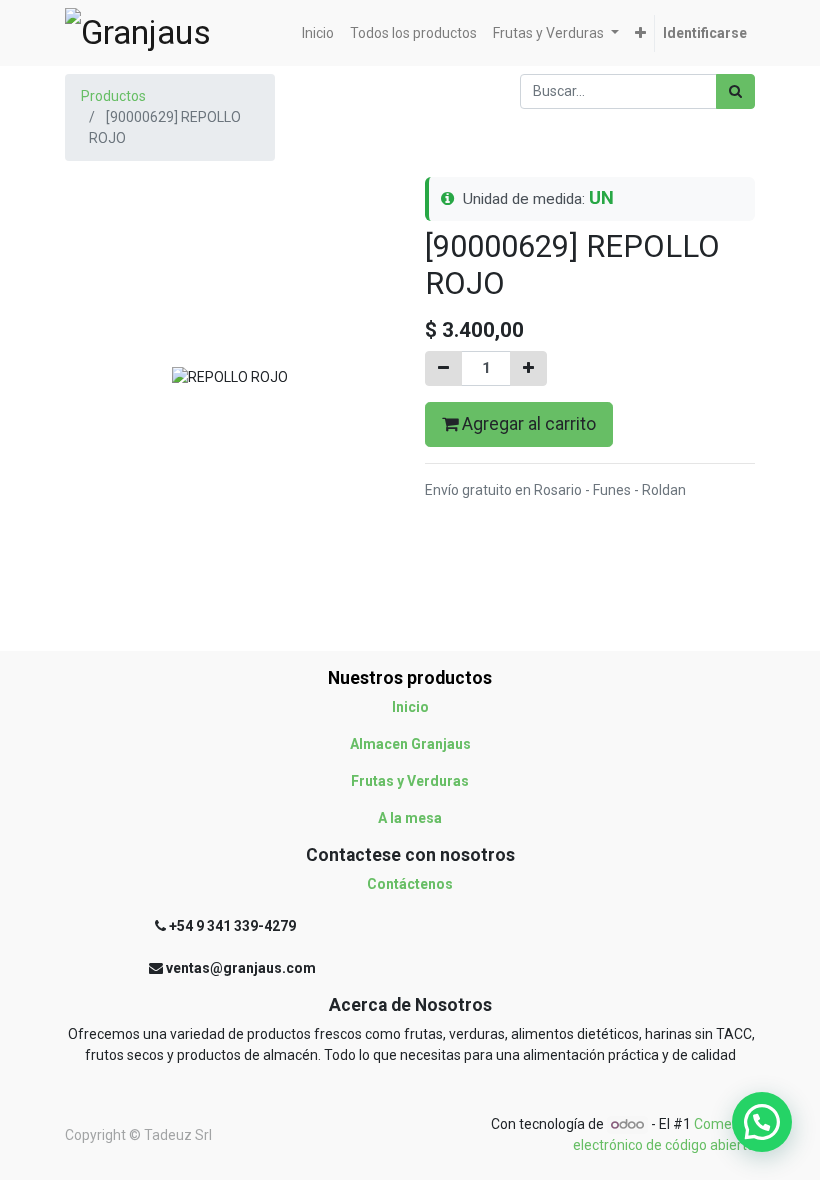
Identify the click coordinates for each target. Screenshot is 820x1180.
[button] (640, 33)
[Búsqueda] (735, 91)
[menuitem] (318, 33)
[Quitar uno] (443, 368)
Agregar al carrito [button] (527, 424)
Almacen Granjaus (410, 744)
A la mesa (410, 818)
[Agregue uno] (528, 368)
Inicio (410, 707)
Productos (113, 96)
